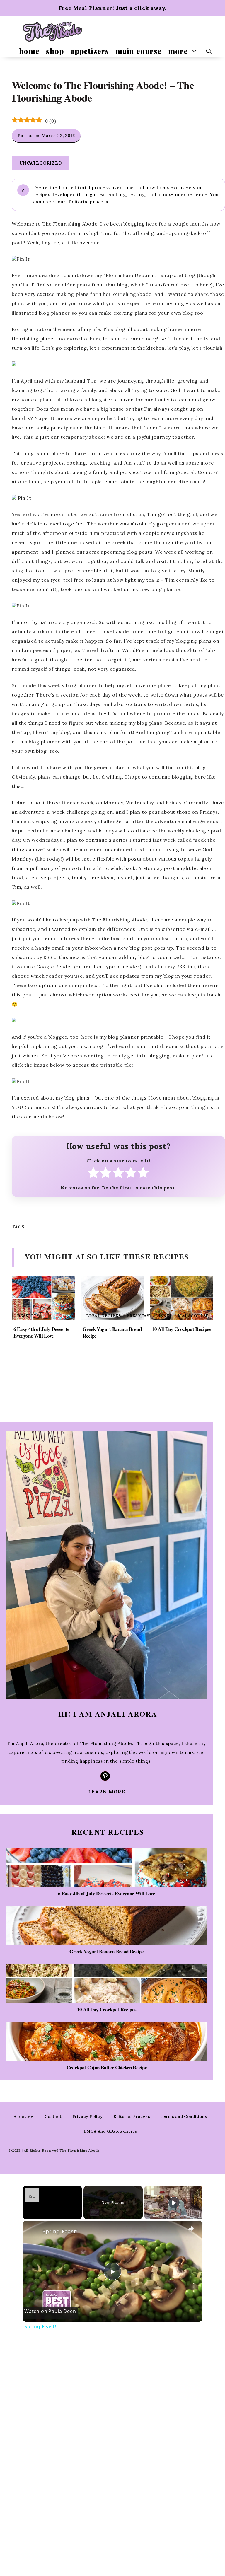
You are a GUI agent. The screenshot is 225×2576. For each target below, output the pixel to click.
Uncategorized (41, 163)
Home (29, 51)
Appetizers (90, 51)
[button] (209, 51)
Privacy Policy (87, 2117)
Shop (55, 51)
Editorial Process (132, 2117)
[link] (32, 2230)
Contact (53, 2117)
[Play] (174, 2203)
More (178, 51)
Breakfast (139, 1316)
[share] (191, 2229)
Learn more (107, 1792)
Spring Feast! (60, 2231)
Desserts (28, 1316)
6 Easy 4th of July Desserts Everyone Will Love (41, 1333)
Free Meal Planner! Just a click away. (113, 8)
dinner (164, 1316)
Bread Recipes (103, 1316)
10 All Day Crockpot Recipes (181, 1329)
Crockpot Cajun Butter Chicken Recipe (107, 2067)
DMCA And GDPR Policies (110, 2131)
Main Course (139, 51)
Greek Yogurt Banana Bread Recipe (112, 1333)
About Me (24, 2117)
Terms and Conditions (184, 2117)
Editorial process (89, 202)
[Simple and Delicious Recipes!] (53, 31)
